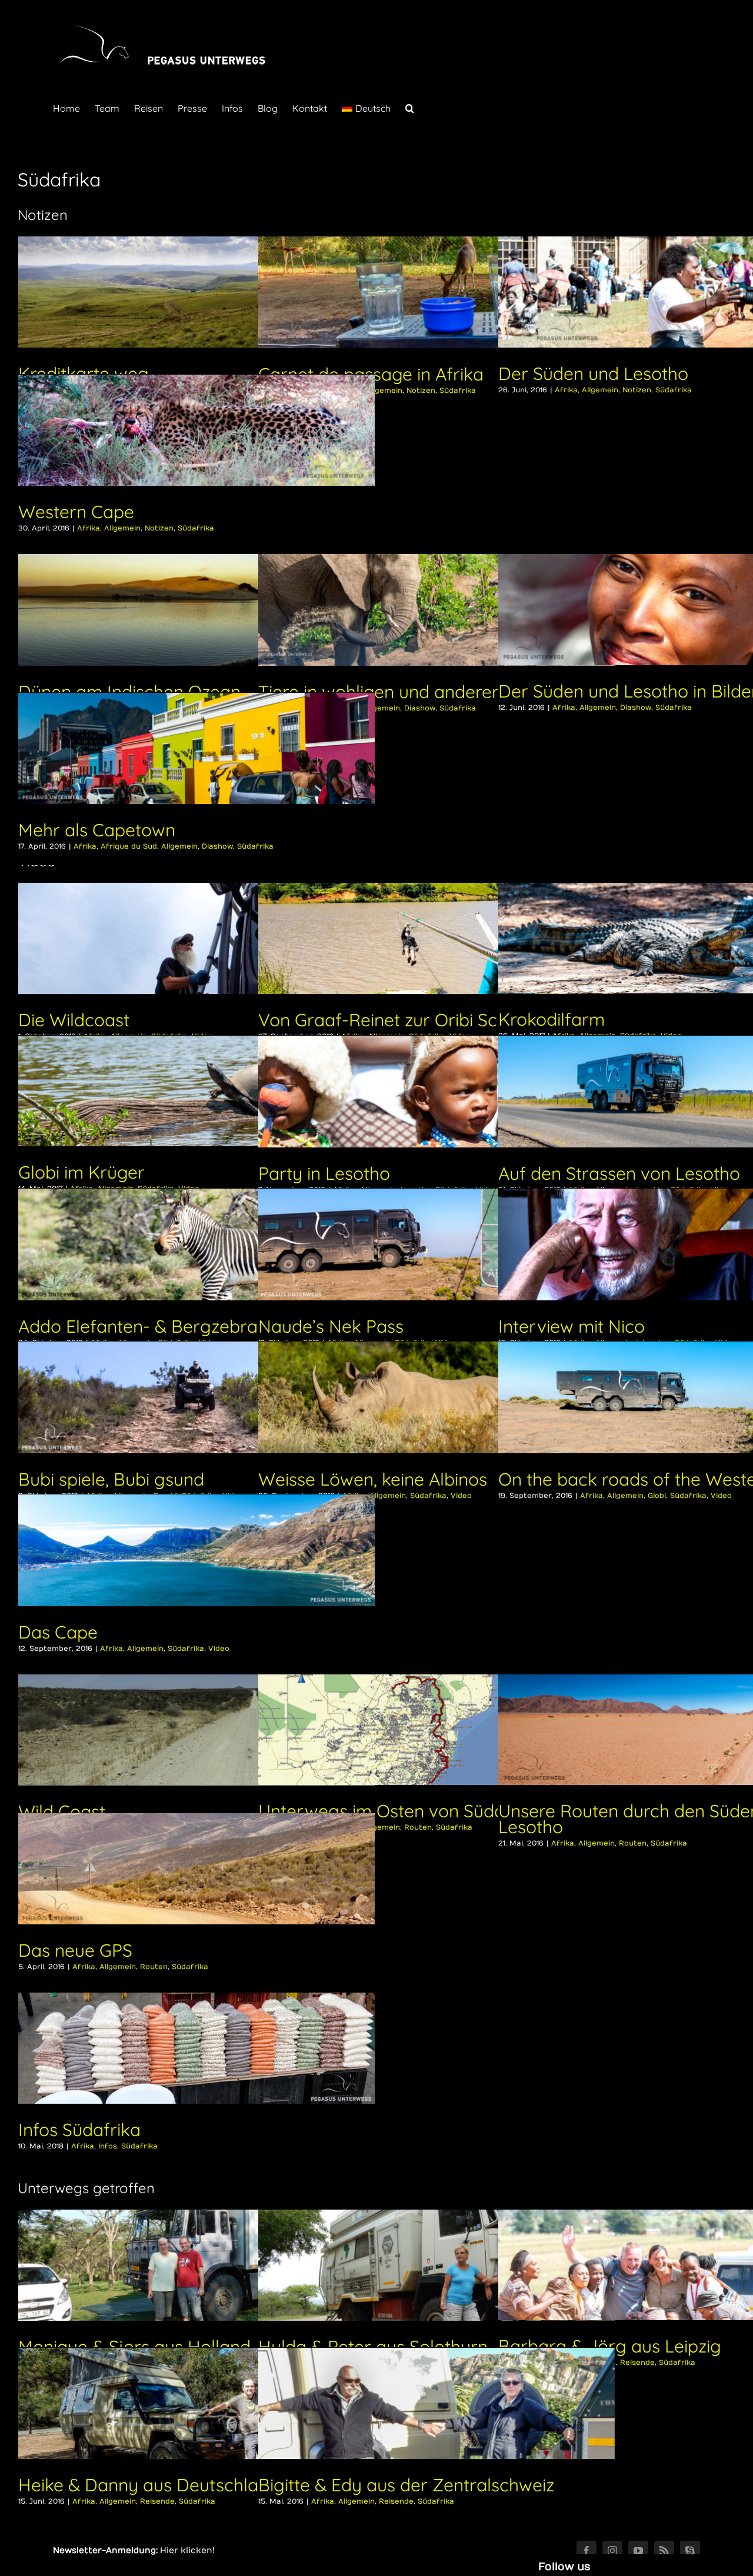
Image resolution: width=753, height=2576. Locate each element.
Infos (108, 2146)
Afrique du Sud (129, 846)
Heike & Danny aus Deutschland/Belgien (184, 2485)
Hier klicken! (187, 2550)
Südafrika (458, 391)
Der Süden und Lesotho (593, 373)
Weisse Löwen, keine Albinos (373, 1479)
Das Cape (58, 1632)
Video (219, 1649)
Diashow (420, 708)
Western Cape (76, 512)
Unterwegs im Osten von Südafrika (400, 1811)
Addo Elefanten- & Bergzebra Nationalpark (193, 1326)
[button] (410, 107)
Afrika (566, 390)
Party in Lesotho (324, 1173)
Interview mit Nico (572, 1326)
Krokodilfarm (552, 1019)
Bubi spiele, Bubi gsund (111, 1479)
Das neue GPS (75, 1950)
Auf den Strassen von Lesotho (619, 1173)
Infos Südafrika (79, 2130)
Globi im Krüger (81, 1172)
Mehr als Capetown (97, 830)
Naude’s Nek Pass (331, 1326)
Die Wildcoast (74, 1020)
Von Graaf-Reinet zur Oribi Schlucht (402, 1020)
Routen (418, 1827)
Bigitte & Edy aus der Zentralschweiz (406, 2485)
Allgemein (384, 391)
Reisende (637, 2363)
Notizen (421, 391)
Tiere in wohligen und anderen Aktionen (418, 692)
